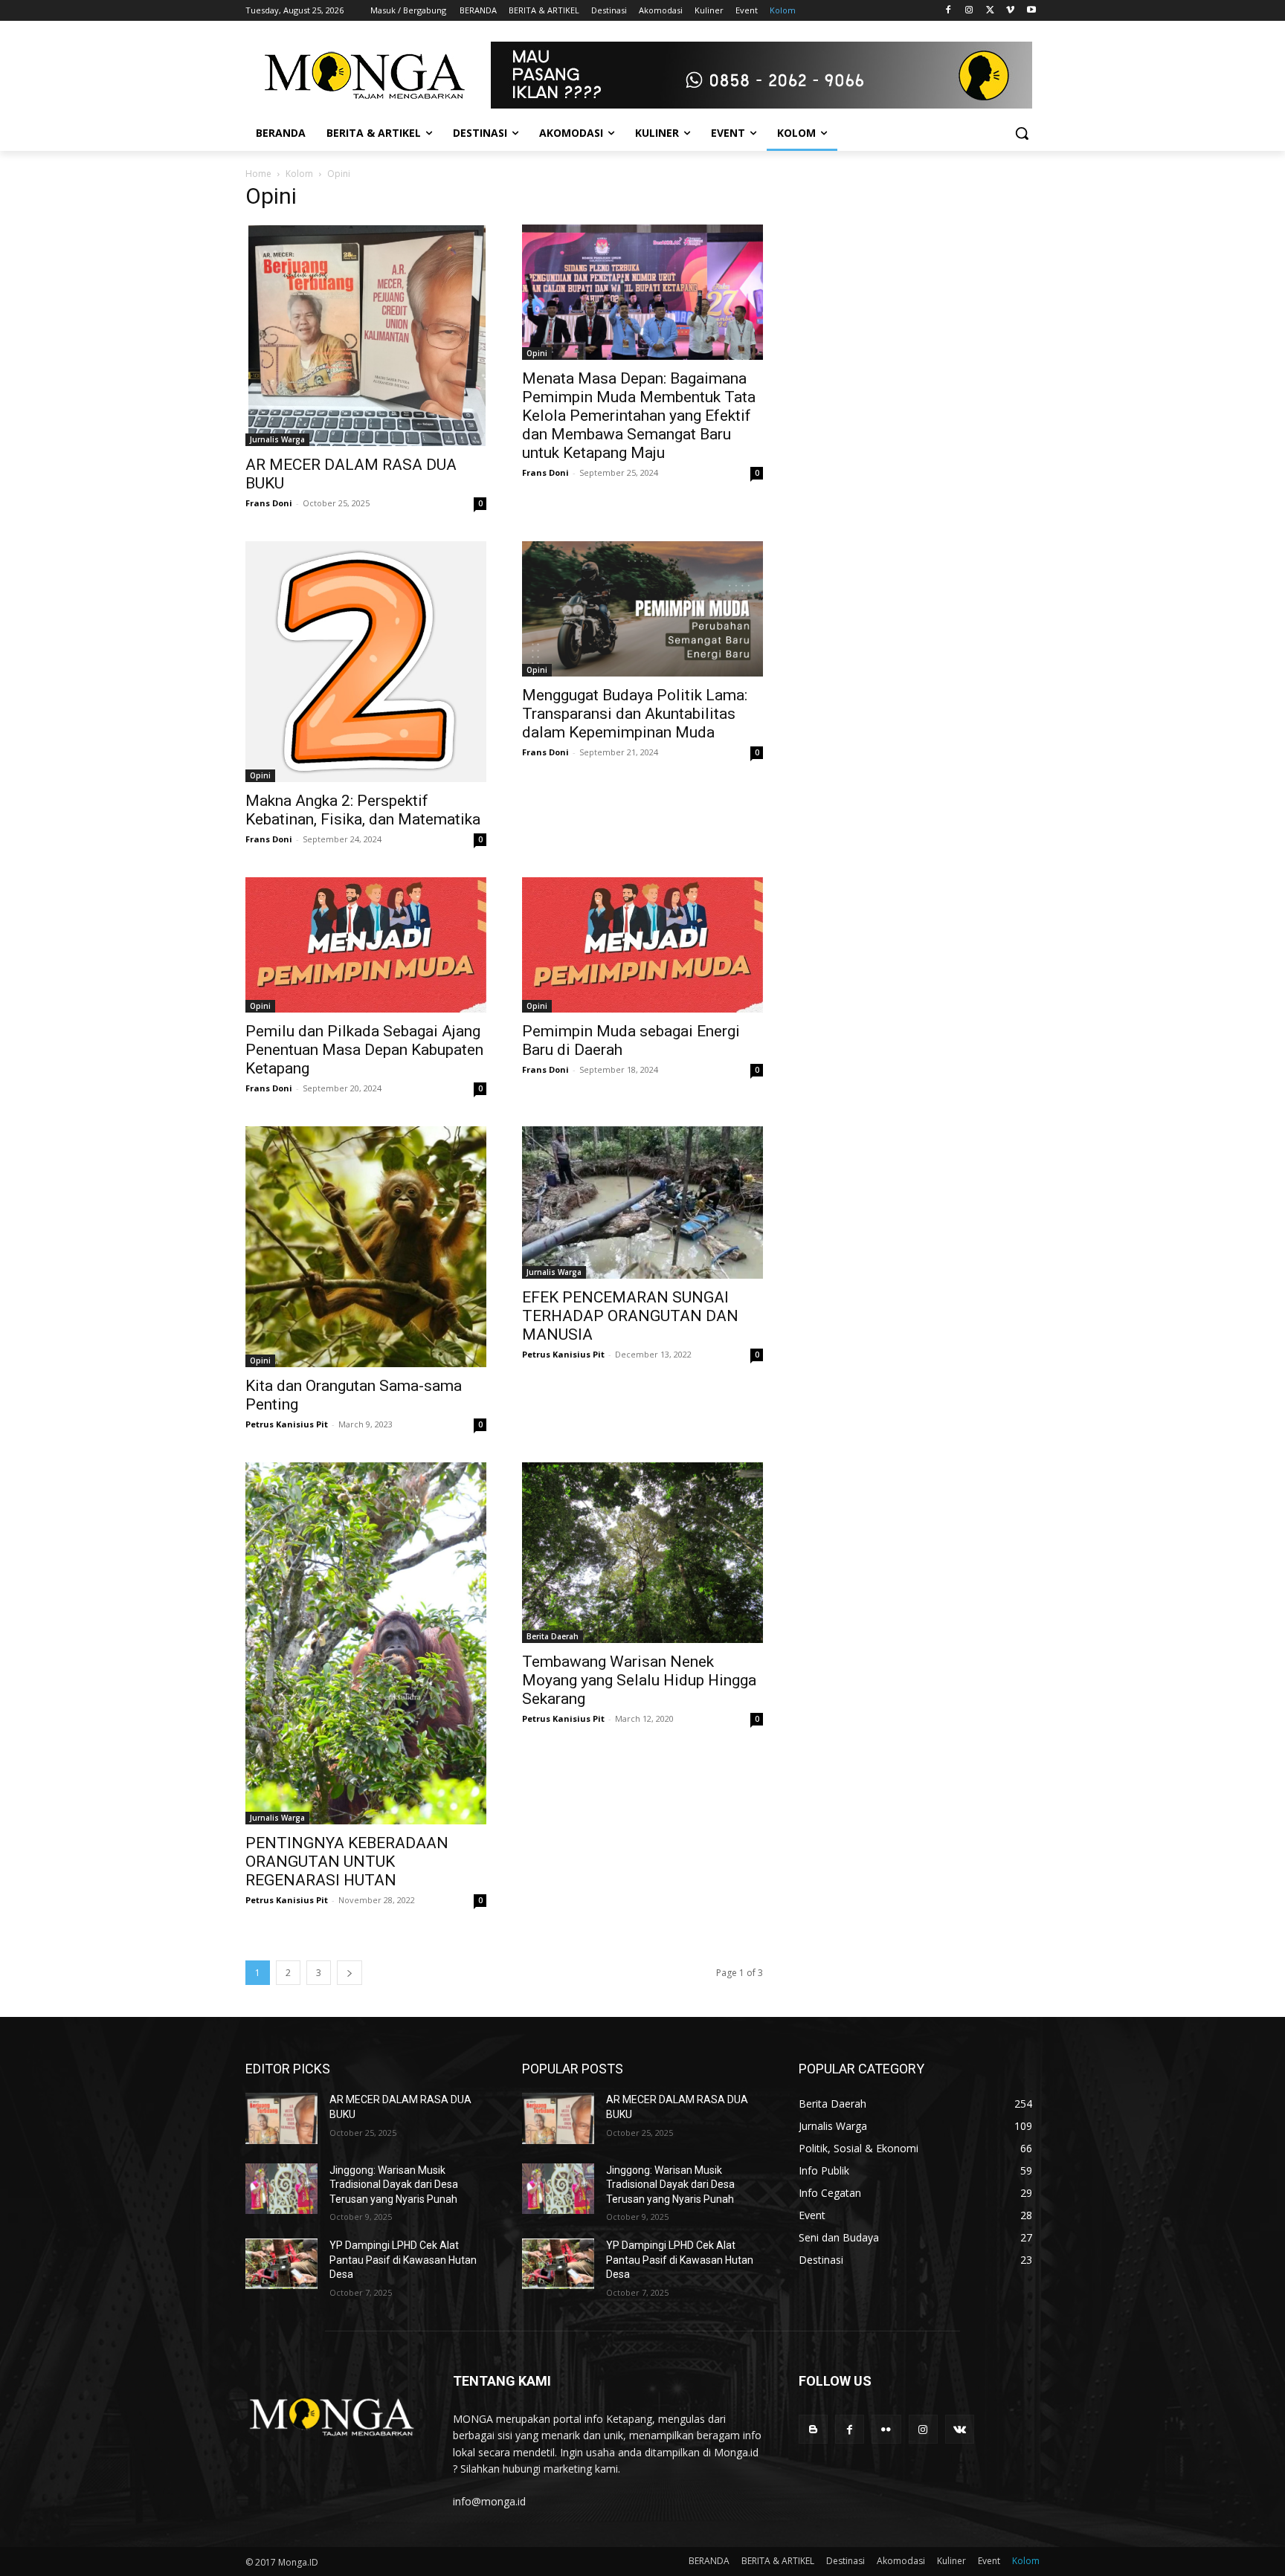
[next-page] (350, 1973)
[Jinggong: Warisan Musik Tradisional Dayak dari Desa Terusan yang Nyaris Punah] (281, 2189)
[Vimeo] (1010, 11)
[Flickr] (886, 2429)
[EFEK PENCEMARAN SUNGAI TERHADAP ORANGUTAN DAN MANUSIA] (642, 1203)
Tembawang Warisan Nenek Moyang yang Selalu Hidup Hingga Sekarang (639, 1680)
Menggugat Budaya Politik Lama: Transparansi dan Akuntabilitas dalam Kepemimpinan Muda (635, 714)
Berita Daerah (553, 1636)
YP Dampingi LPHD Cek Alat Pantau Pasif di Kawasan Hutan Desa (403, 2260)
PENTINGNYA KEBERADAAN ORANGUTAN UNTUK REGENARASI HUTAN (347, 1862)
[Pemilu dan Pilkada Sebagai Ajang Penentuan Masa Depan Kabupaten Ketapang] (366, 945)
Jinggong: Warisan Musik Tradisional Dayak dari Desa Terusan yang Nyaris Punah (394, 2185)
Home (258, 174)
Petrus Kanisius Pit (287, 1424)
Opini (537, 353)
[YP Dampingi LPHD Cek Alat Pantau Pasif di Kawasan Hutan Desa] (281, 2264)
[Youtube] (1031, 11)
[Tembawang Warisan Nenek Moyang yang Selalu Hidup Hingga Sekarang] (642, 1553)
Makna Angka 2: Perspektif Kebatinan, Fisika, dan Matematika (363, 810)
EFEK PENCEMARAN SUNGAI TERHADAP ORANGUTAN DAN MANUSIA (630, 1316)
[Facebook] (949, 11)
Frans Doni (269, 503)
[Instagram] (969, 11)
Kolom (299, 174)
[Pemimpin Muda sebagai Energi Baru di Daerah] (642, 945)
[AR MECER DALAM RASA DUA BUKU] (366, 335)
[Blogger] (813, 2429)
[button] (1022, 133)
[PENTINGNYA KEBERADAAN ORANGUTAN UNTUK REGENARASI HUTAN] (366, 1643)
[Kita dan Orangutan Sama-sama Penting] (366, 1247)
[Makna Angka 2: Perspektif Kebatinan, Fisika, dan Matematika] (366, 662)
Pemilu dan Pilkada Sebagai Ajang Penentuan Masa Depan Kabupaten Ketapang (364, 1050)
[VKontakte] (960, 2429)
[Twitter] (990, 11)
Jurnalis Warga (277, 439)
